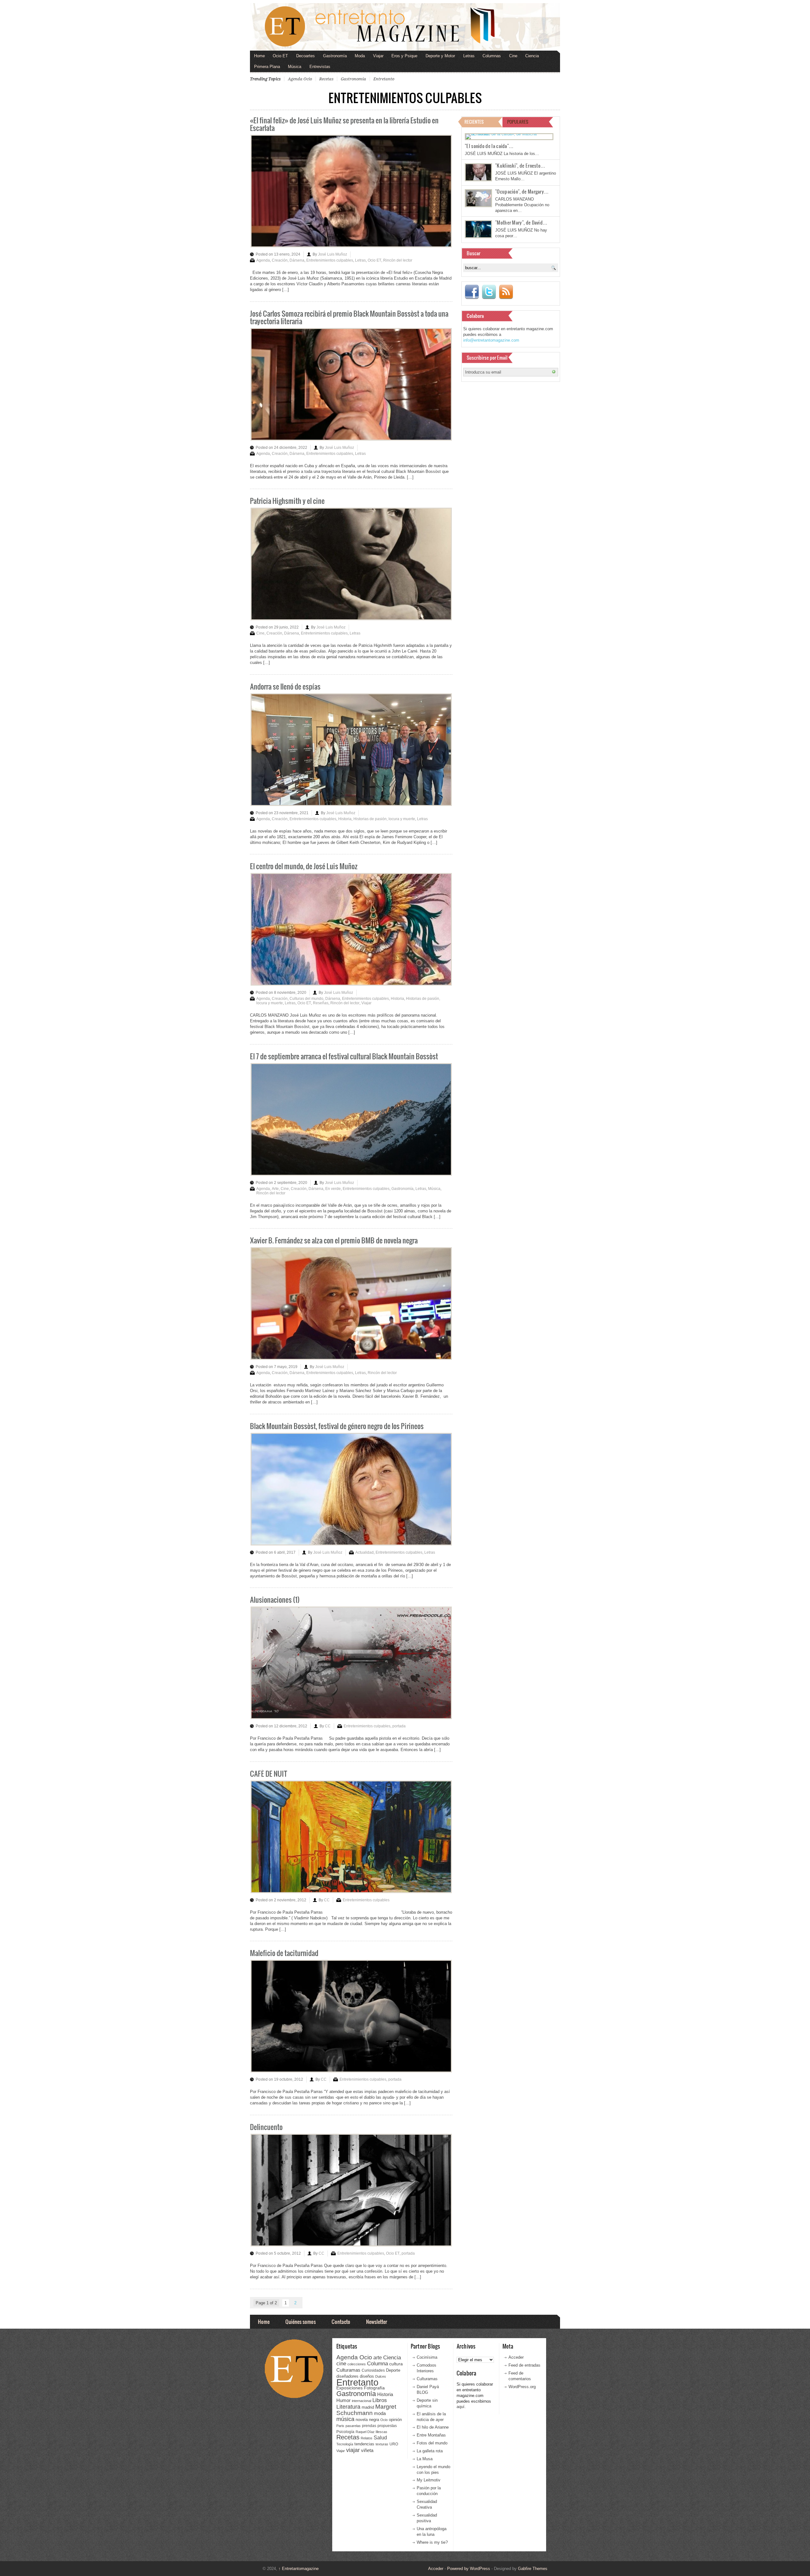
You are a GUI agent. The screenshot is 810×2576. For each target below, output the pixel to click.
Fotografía (374, 2388)
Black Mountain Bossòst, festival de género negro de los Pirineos (337, 1426)
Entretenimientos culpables (330, 260)
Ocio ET (280, 56)
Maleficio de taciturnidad (284, 1953)
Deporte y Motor (440, 56)
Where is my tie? (432, 2542)
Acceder (516, 2357)
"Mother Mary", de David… (521, 222)
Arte (275, 1189)
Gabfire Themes (533, 2569)
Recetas (326, 79)
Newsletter (377, 2322)
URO (394, 2444)
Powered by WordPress (469, 2569)
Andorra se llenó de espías (285, 686)
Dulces (381, 2376)
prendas (369, 2426)
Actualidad (364, 1552)
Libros (380, 2400)
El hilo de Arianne (433, 2427)
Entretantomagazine (299, 2569)
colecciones (357, 2364)
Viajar (378, 56)
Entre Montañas (431, 2435)
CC (328, 1726)
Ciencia (532, 56)
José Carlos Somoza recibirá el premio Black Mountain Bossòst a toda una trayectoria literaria (349, 317)
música (345, 2419)
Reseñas (321, 1003)
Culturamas (348, 2370)
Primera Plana (267, 67)
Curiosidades (373, 2370)
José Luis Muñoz (333, 254)
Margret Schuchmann (366, 2410)
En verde (333, 1189)
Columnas (492, 56)
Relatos (367, 2438)
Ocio (384, 2420)
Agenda (263, 260)
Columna (377, 2364)
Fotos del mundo (432, 2443)
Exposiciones (349, 2388)
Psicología (345, 2432)
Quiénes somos (301, 2322)
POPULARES (518, 122)
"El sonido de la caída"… (489, 146)
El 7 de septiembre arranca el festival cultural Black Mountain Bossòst (344, 1056)
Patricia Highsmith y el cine (287, 501)
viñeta (367, 2450)
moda (380, 2413)
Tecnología (345, 2444)
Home (259, 56)
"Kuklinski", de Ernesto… (520, 165)
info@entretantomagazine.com (491, 340)
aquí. (461, 2407)
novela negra (367, 2420)
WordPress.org (522, 2387)
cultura (396, 2364)
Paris (340, 2426)
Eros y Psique (404, 56)
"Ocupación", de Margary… (522, 191)
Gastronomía (335, 56)
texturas (382, 2444)
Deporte (393, 2370)
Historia (345, 819)
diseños (367, 2376)
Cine (513, 56)
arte (378, 2358)
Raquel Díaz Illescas (371, 2432)
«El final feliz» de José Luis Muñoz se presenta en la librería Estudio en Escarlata (344, 124)
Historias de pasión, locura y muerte (384, 819)
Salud (380, 2438)
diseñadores (347, 2376)
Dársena (297, 260)
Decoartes (305, 56)
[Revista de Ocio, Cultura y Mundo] (405, 27)
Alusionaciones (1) (275, 1599)
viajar (353, 2450)
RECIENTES (474, 122)
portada (399, 1726)
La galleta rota (430, 2451)
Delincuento (266, 2127)
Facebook (472, 292)
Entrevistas (320, 67)
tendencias (364, 2444)
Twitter (489, 292)
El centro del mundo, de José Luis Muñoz (304, 866)
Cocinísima (427, 2357)
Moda (360, 56)
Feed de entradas (524, 2365)
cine (341, 2363)
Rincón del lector (398, 260)
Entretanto (384, 79)
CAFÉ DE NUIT (269, 1773)
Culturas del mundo (306, 999)
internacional (361, 2401)
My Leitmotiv (429, 2480)
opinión (395, 2420)
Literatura (348, 2407)
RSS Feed (506, 292)
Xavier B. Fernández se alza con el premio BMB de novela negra (334, 1240)
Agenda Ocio (300, 79)
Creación (280, 260)
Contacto (341, 2322)
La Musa (425, 2459)
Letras (469, 56)
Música (295, 67)
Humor (343, 2400)
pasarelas (353, 2426)
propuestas (387, 2426)
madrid (368, 2407)
